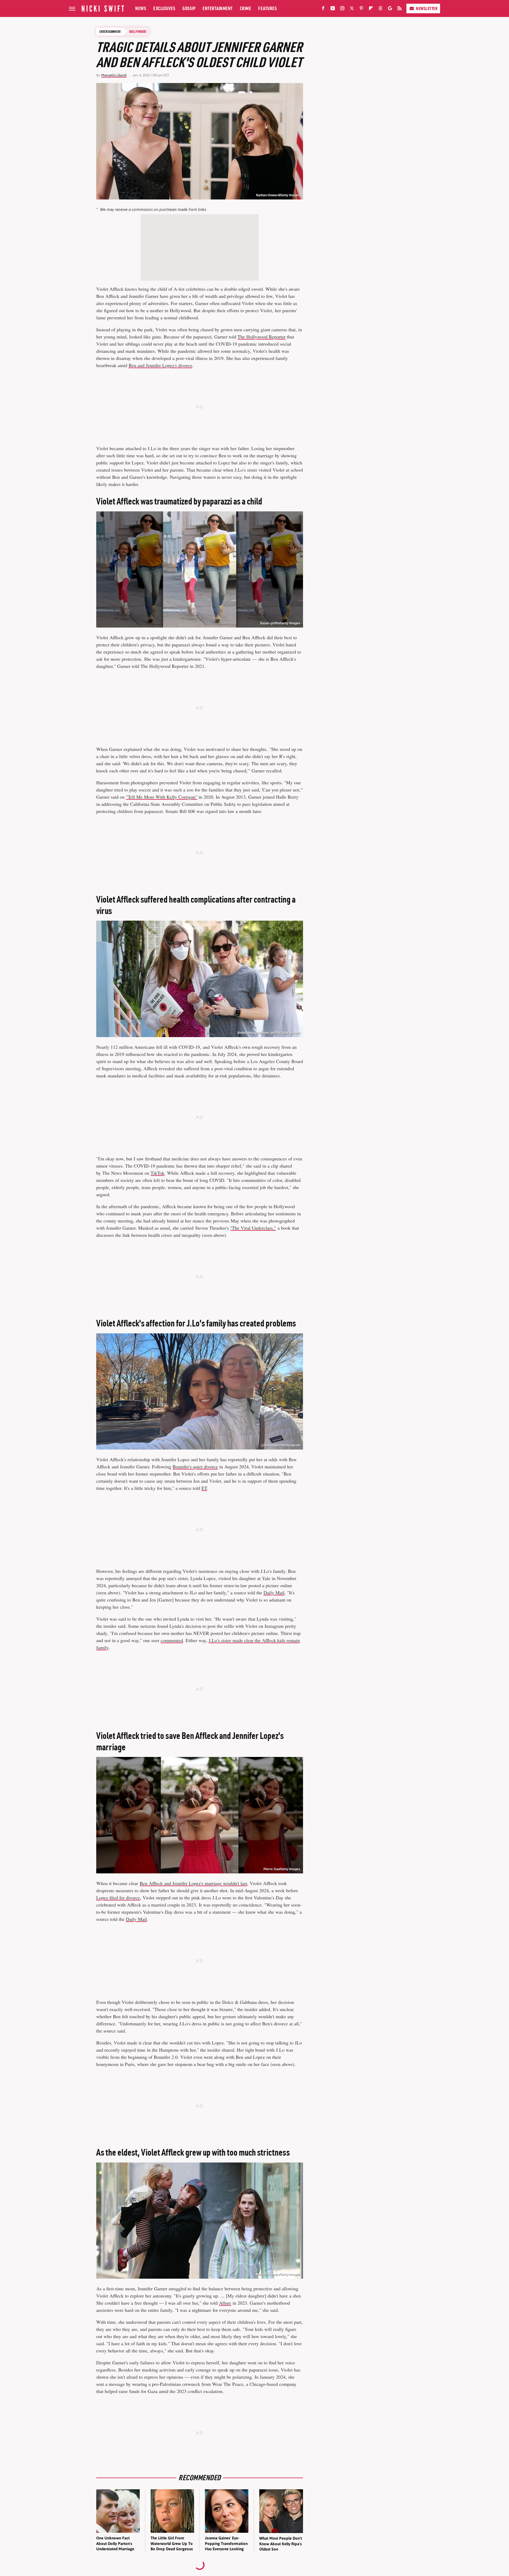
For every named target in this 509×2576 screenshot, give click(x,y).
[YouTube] (333, 9)
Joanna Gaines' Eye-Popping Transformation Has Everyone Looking (226, 2543)
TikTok (157, 1173)
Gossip (189, 8)
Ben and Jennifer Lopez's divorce (160, 365)
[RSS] (400, 9)
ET (204, 1488)
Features (267, 8)
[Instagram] (342, 9)
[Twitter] (352, 9)
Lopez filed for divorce (118, 1898)
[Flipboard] (371, 9)
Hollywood (138, 32)
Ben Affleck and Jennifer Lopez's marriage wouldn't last (193, 1883)
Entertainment (218, 8)
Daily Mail (274, 1592)
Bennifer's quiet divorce (195, 1467)
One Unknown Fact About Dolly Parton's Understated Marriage (115, 2543)
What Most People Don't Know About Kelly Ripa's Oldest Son (281, 2544)
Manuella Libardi (114, 75)
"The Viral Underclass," (253, 1228)
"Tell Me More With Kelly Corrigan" (162, 797)
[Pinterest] (361, 9)
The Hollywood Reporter (262, 337)
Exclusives (164, 8)
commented (172, 1640)
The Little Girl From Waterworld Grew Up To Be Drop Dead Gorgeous (172, 2543)
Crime (246, 8)
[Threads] (380, 9)
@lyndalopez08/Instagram (281, 1445)
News (141, 8)
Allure (225, 2303)
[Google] (390, 9)
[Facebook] (323, 9)
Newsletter (427, 8)
